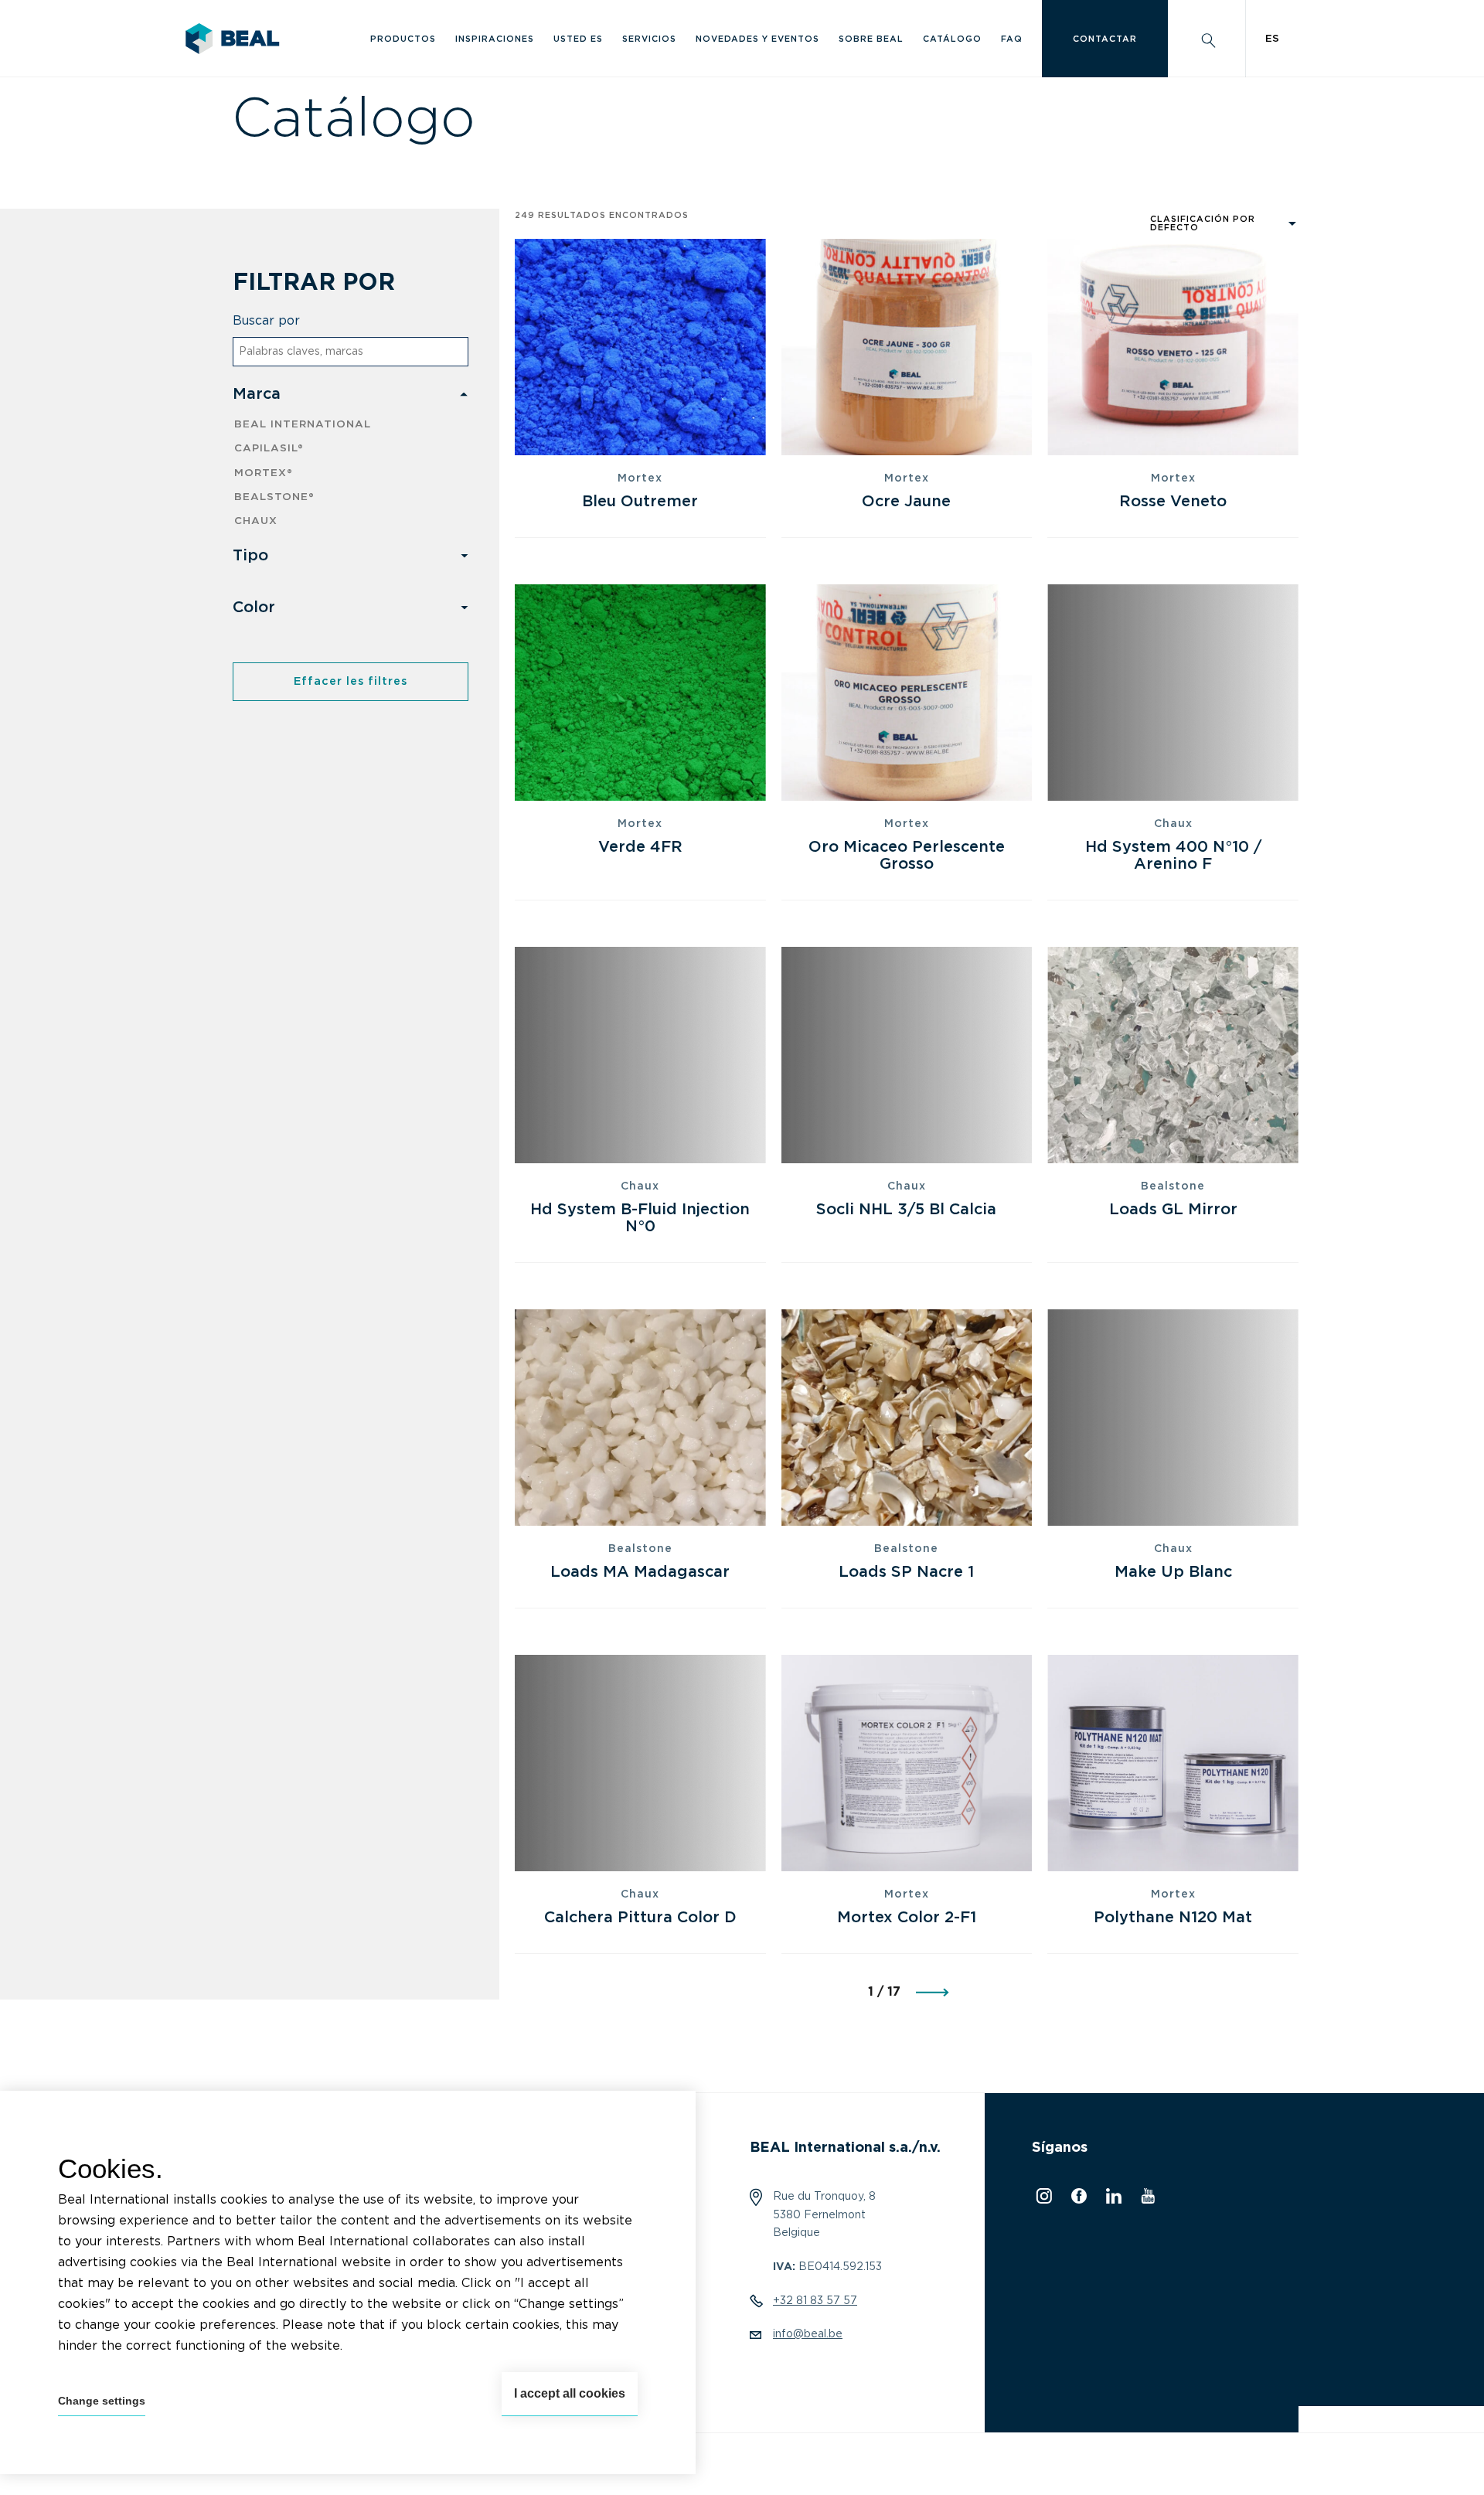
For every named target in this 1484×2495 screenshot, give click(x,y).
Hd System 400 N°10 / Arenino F (1173, 856)
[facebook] (1077, 2200)
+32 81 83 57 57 (815, 2301)
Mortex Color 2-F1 (907, 1918)
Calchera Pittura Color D (640, 1918)
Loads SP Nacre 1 (906, 1572)
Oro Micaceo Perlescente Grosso (907, 856)
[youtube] (1146, 2200)
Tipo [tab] (250, 556)
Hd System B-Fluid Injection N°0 (640, 1218)
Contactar (1105, 39)
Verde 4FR (640, 847)
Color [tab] (254, 608)
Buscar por (266, 321)
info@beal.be (808, 2334)
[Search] (1207, 39)
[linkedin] (1112, 2200)
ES (1272, 39)
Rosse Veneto (1173, 502)
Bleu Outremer (640, 502)
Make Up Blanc (1173, 1572)
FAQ (1012, 39)
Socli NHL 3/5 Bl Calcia (906, 1210)
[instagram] (1042, 2200)
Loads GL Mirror (1173, 1210)
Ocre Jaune (906, 502)
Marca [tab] (257, 394)
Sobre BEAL (871, 39)
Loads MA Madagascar (640, 1572)
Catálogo (952, 39)
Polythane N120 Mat (1173, 1918)
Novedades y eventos (757, 39)
